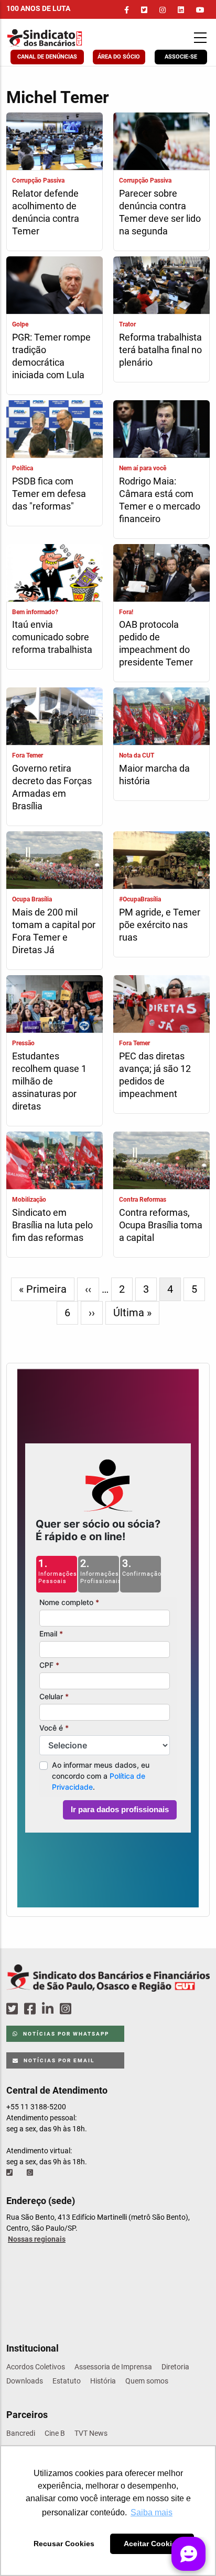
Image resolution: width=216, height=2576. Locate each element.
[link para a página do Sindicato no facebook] (127, 10)
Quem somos (147, 2381)
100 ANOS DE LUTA (38, 8)
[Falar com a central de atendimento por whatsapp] (31, 2173)
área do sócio (119, 57)
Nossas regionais (37, 2239)
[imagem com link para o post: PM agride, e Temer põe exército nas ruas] (161, 861)
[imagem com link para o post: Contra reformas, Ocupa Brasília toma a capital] (161, 1162)
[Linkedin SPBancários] (49, 2009)
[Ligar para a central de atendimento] (10, 2173)
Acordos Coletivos (36, 2367)
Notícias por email (58, 2060)
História (103, 2381)
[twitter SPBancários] (14, 2009)
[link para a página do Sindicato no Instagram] (163, 10)
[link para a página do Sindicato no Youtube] (200, 10)
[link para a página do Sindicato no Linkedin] (181, 10)
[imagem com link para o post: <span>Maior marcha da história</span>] (161, 718)
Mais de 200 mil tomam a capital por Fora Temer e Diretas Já (54, 931)
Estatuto (67, 2381)
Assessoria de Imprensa (113, 2367)
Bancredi (21, 2433)
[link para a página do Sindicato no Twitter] (144, 10)
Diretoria (175, 2367)
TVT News (91, 2433)
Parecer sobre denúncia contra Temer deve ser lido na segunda (160, 212)
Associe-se (181, 57)
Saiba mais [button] (152, 2512)
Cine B (55, 2433)
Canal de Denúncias (47, 57)
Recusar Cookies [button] (64, 2544)
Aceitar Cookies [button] (152, 2544)
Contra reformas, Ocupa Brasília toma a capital (161, 1225)
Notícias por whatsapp (65, 2034)
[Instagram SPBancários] (67, 2009)
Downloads (25, 2381)
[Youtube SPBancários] (86, 2009)
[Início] (63, 38)
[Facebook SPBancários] (31, 2009)
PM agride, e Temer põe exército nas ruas (160, 925)
